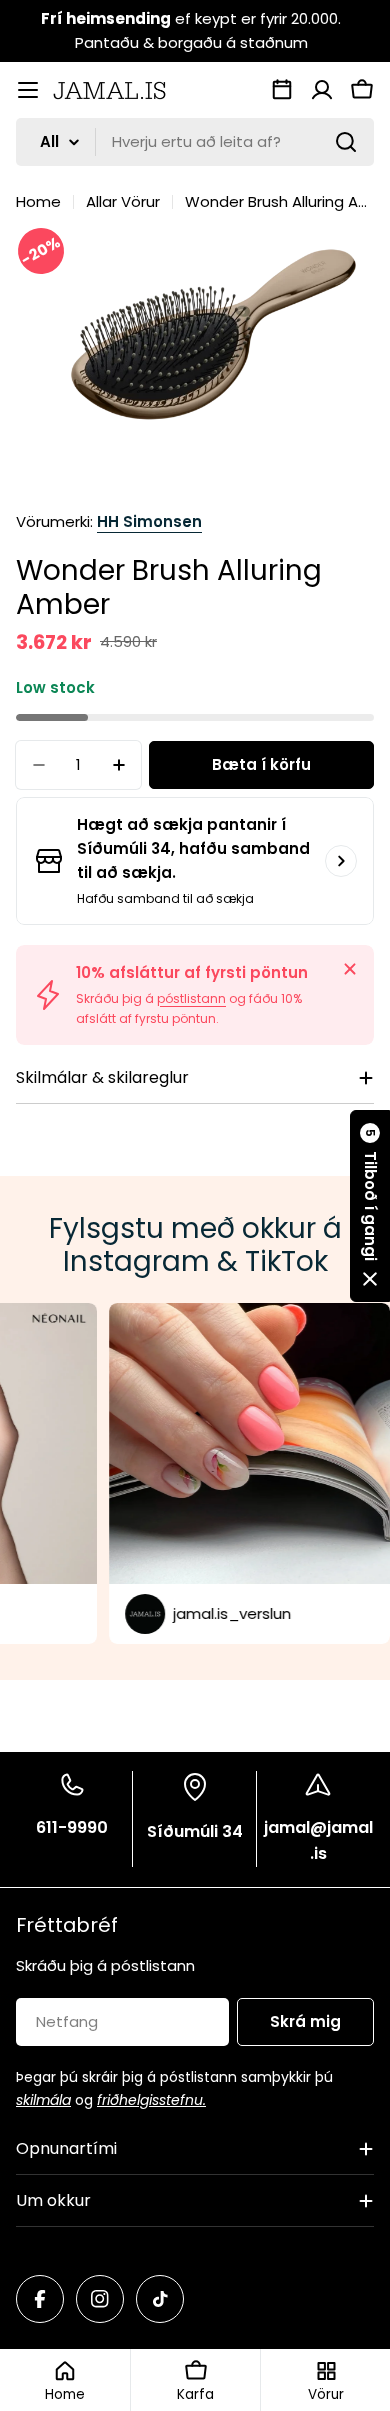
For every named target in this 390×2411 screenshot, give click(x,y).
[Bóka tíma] (282, 90)
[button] (370, 1206)
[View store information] (341, 861)
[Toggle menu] (28, 90)
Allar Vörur (123, 201)
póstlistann (191, 998)
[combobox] (195, 142)
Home (38, 201)
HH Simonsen (149, 521)
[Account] (322, 90)
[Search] (346, 142)
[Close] (350, 969)
